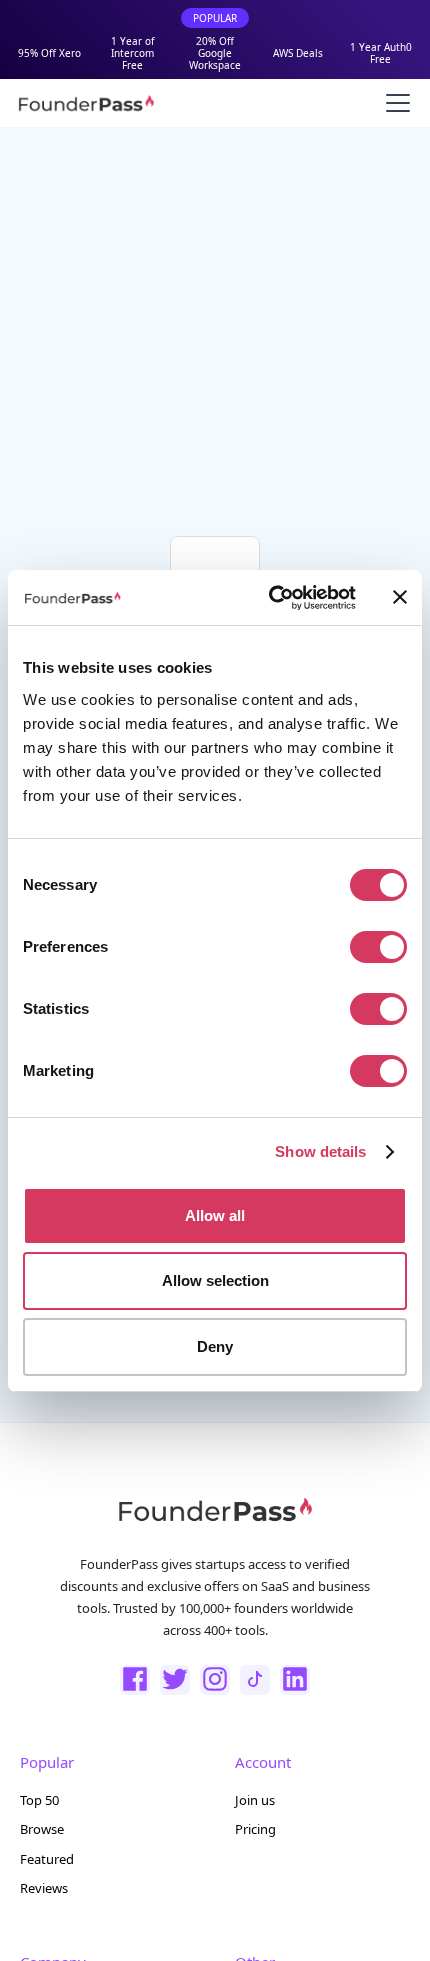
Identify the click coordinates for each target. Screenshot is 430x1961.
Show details (320, 1151)
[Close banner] (400, 597)
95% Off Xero (49, 53)
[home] (86, 103)
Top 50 (39, 1800)
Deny (215, 1346)
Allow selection (215, 1280)
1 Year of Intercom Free (132, 53)
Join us (255, 1800)
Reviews (44, 1888)
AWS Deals (298, 53)
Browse (42, 1829)
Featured (47, 1859)
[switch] (378, 947)
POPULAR (215, 18)
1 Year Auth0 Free (381, 53)
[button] (394, 103)
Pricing (255, 1829)
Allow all (215, 1215)
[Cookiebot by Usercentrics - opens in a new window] (270, 598)
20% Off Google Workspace (215, 53)
